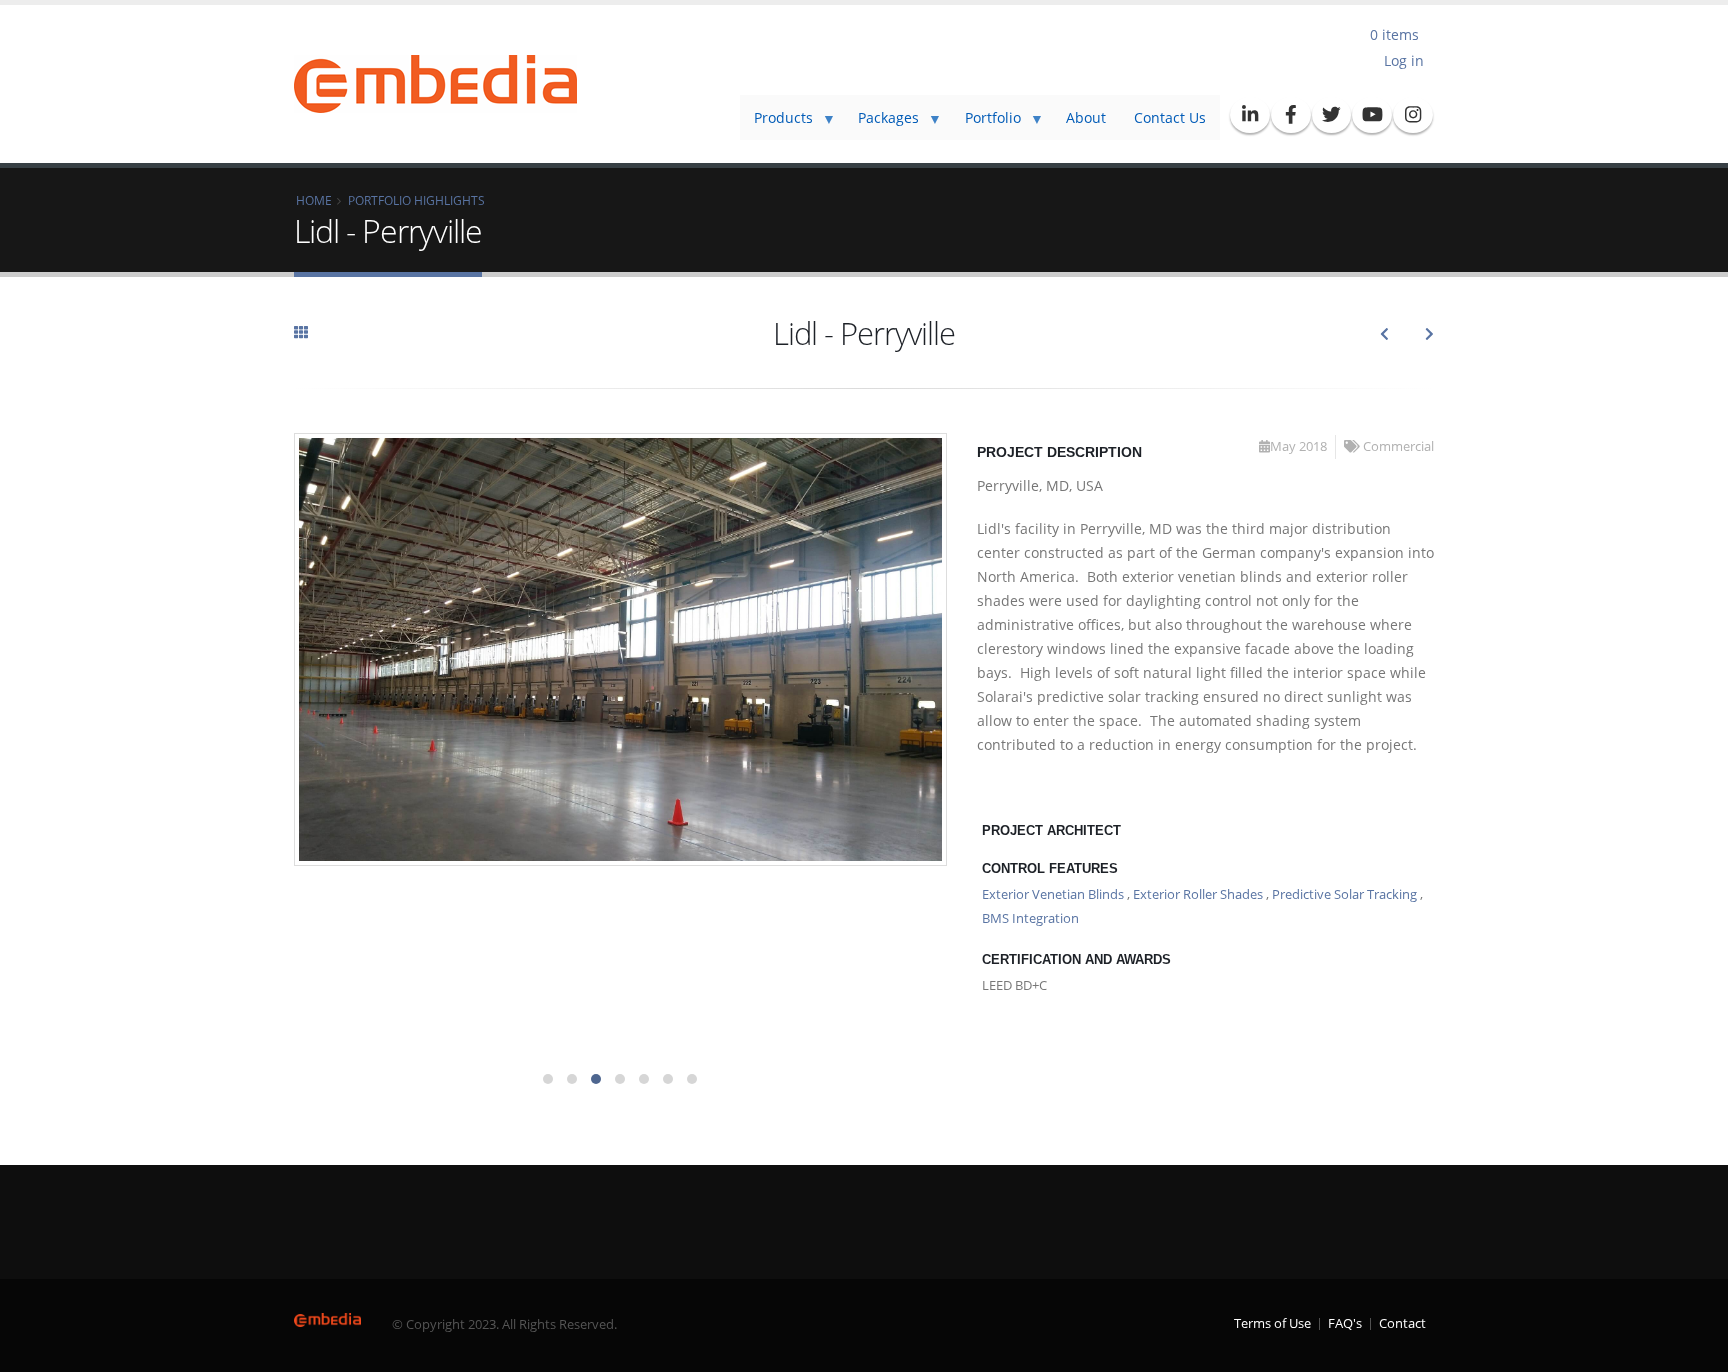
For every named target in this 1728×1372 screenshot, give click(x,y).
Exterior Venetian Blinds (1053, 894)
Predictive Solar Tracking (1344, 894)
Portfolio (986, 124)
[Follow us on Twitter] (1332, 115)
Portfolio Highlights (416, 200)
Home (314, 200)
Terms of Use (1272, 1323)
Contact (1402, 1323)
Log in (1404, 60)
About (1086, 117)
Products (776, 124)
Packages (881, 124)
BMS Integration (1030, 918)
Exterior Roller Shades (1198, 894)
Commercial (1398, 446)
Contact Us (1170, 117)
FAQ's (1345, 1323)
